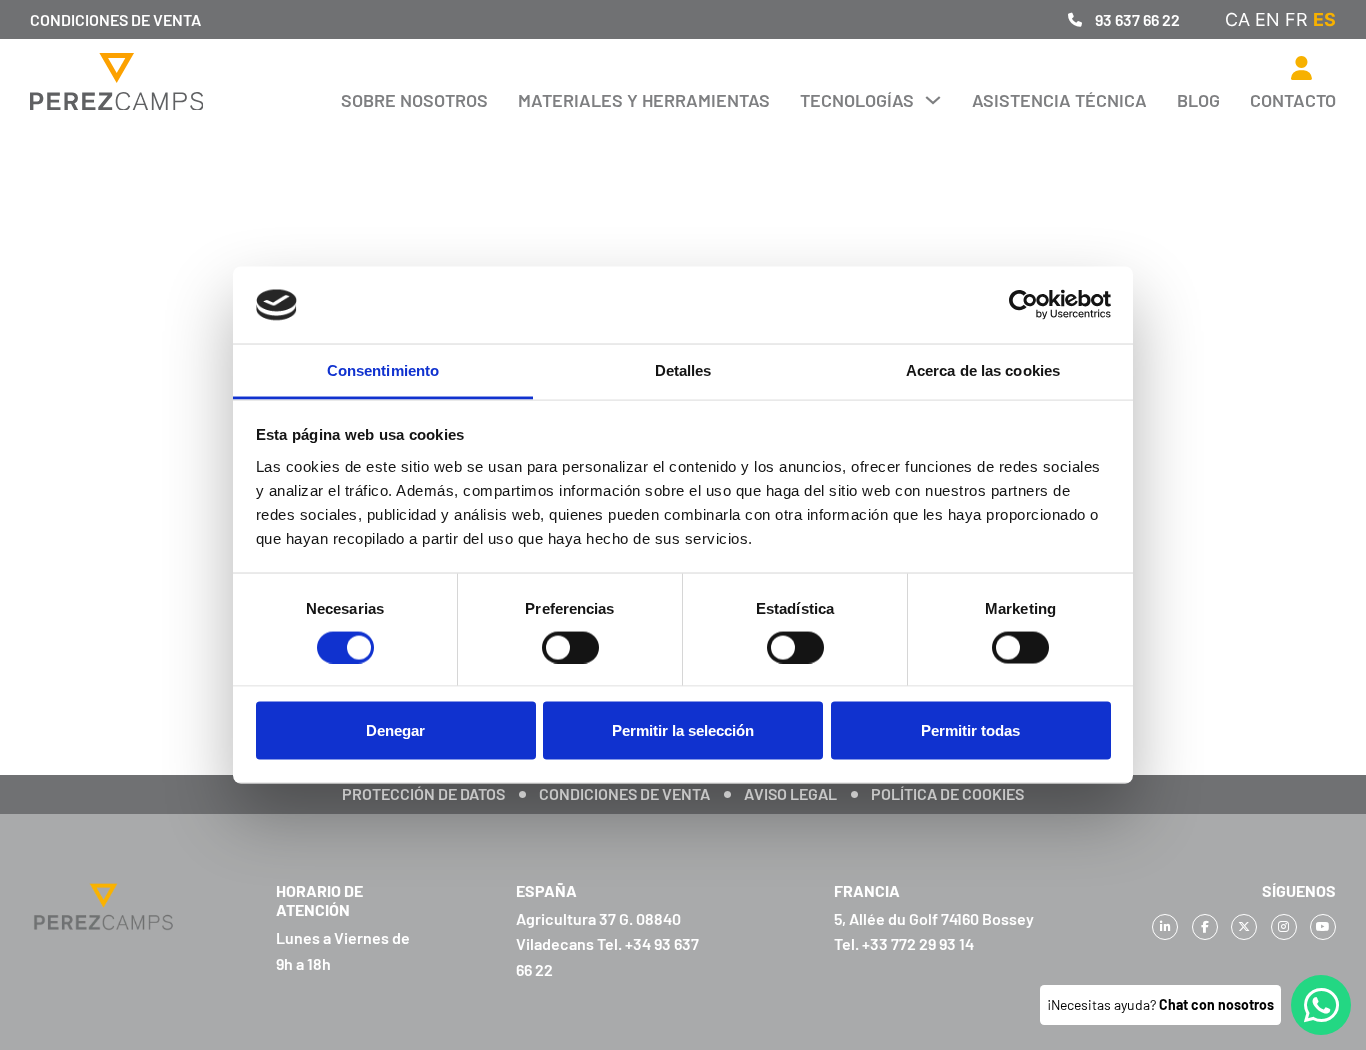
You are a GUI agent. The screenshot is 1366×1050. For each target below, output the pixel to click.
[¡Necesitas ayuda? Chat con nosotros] (1321, 1005)
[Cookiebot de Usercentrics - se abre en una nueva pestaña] (1023, 305)
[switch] (570, 647)
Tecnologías (857, 100)
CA (1237, 19)
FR (1296, 19)
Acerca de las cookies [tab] (983, 369)
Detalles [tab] (683, 369)
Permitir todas (970, 730)
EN (1267, 19)
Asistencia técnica (1059, 100)
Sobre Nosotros (414, 100)
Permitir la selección (683, 730)
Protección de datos (423, 793)
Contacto (1293, 100)
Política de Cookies (947, 793)
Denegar (395, 730)
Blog (1198, 100)
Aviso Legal (790, 793)
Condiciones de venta (115, 19)
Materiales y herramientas (644, 100)
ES (1324, 19)
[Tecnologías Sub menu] (933, 100)
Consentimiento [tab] (383, 369)
